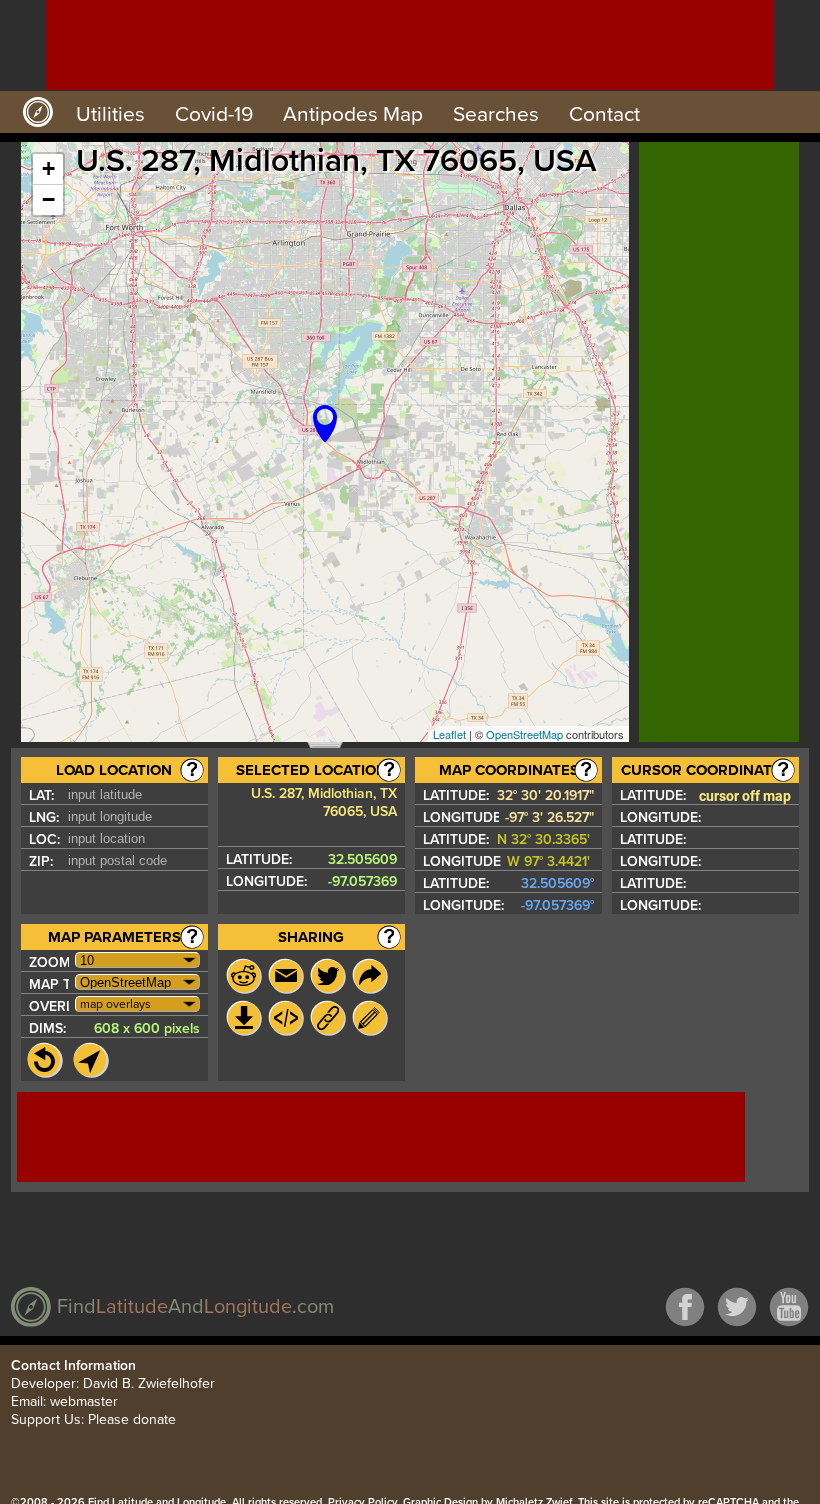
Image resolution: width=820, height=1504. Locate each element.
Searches (496, 114)
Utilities (110, 114)
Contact (604, 114)
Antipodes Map (353, 114)
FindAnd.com (195, 1307)
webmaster (84, 1401)
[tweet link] (328, 976)
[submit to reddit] (244, 976)
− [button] (48, 199)
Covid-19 (214, 114)
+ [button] (48, 168)
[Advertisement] (410, 45)
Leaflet (449, 734)
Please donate (132, 1419)
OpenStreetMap (524, 734)
